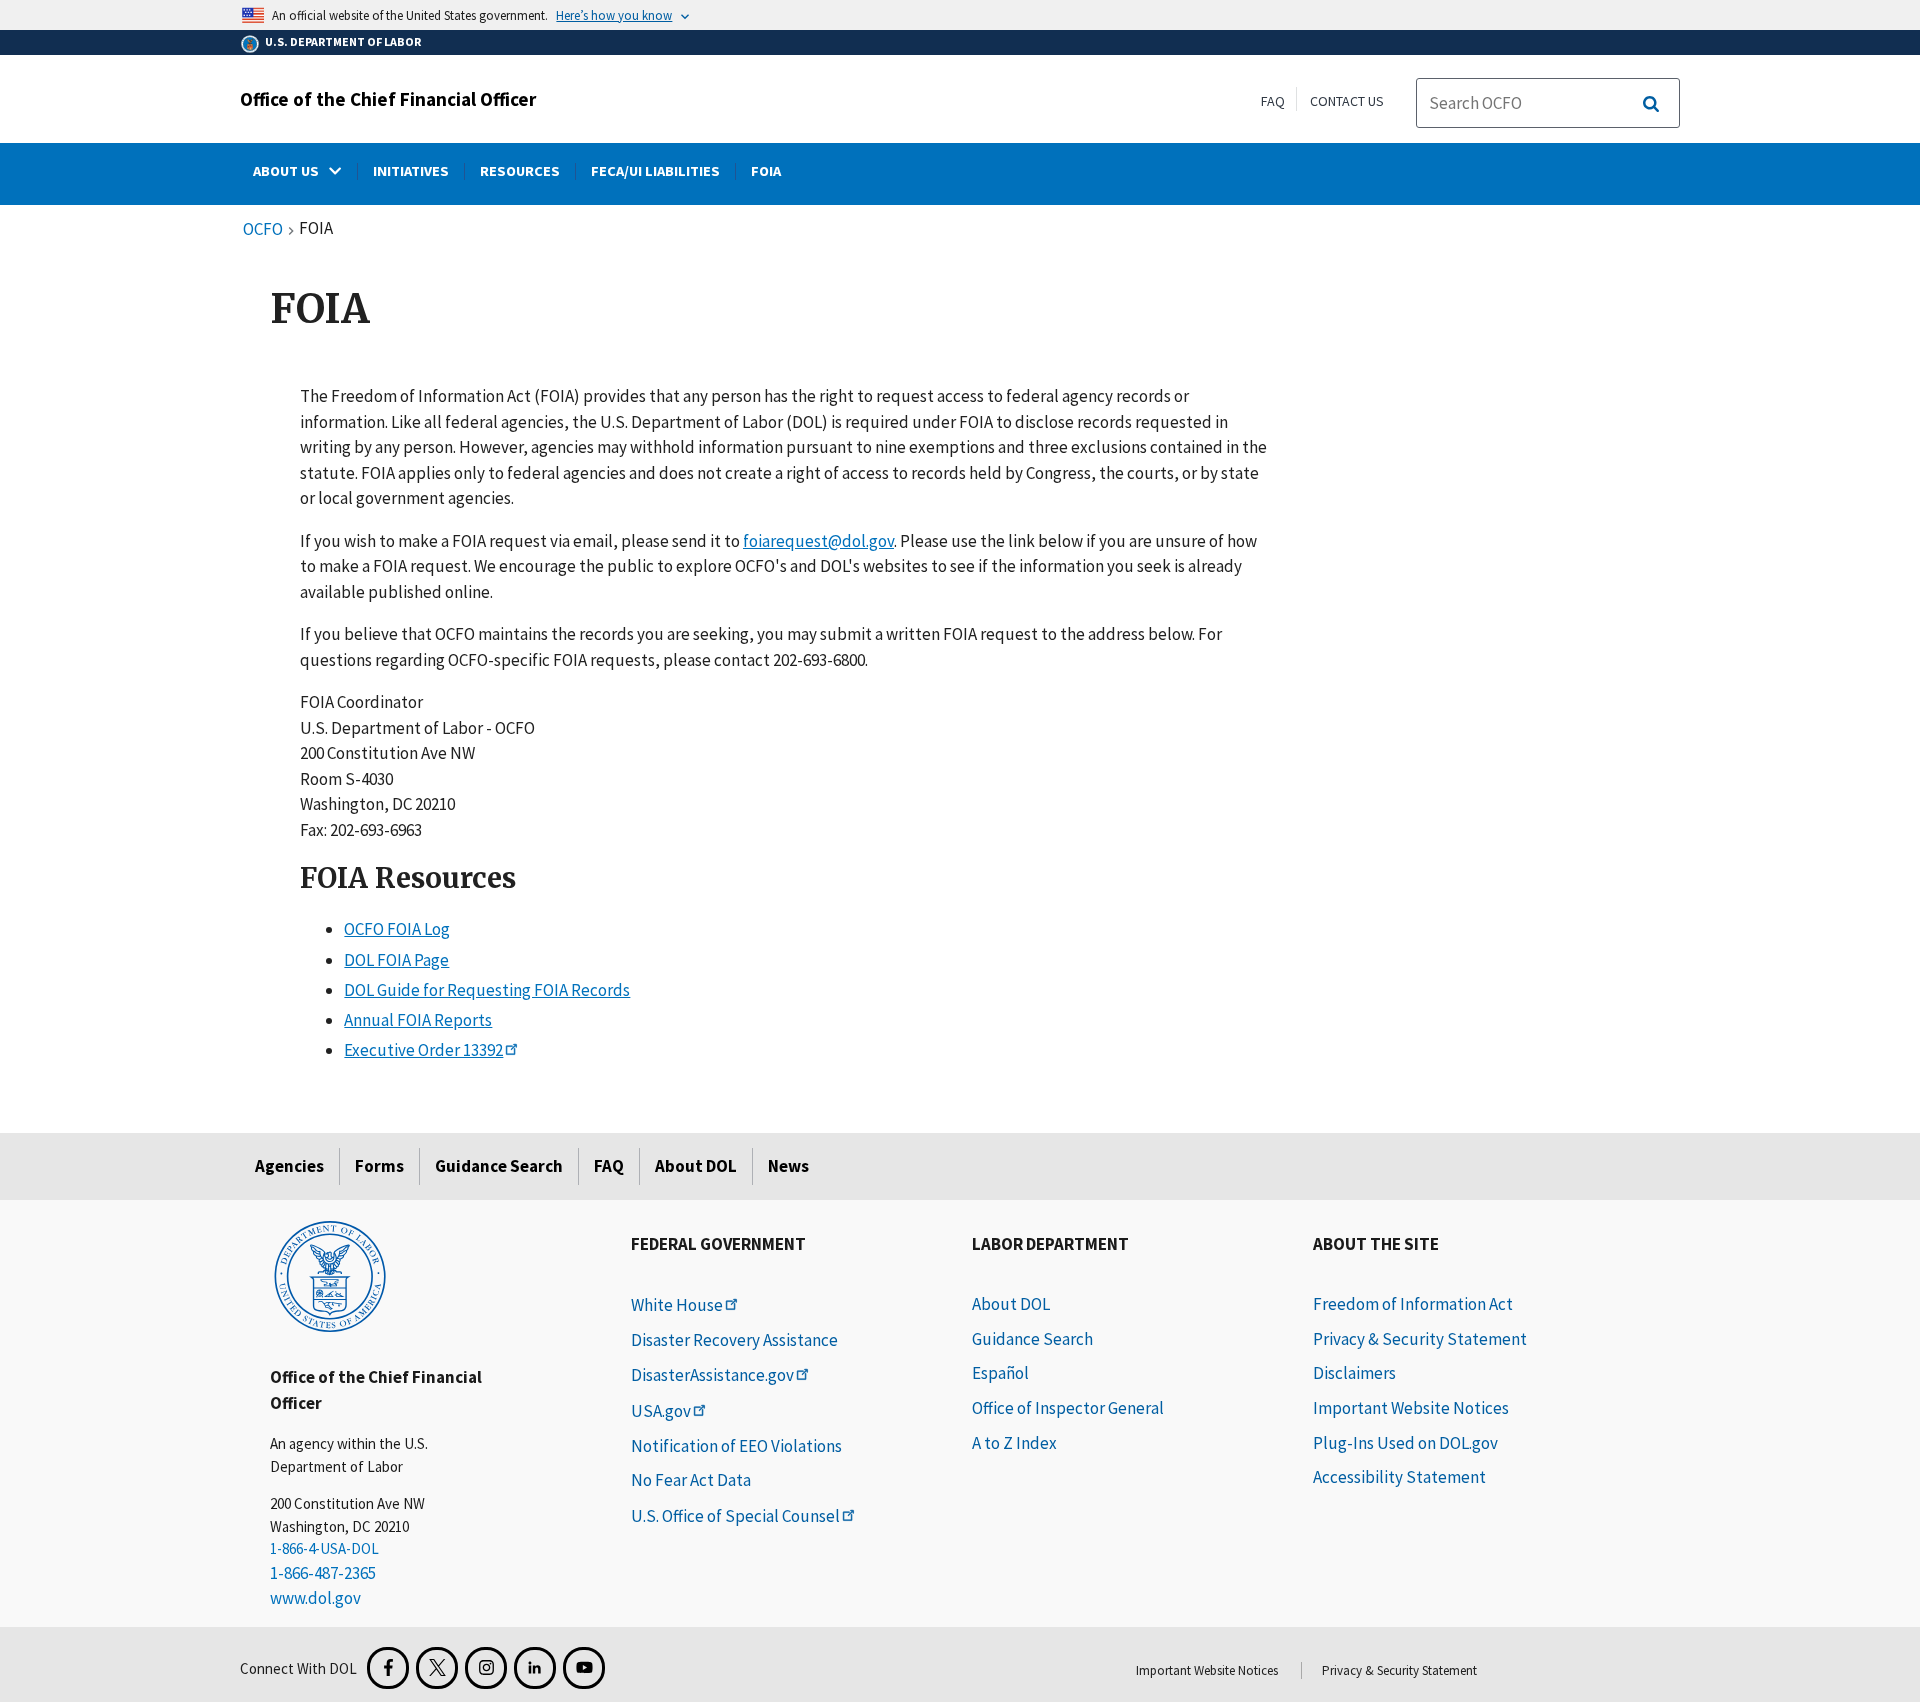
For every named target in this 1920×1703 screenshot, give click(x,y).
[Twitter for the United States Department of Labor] (437, 1668)
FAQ (1273, 101)
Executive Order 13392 (423, 1050)
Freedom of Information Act (1413, 1304)
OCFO (263, 230)
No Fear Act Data (691, 1480)
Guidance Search (499, 1166)
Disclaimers (1354, 1373)
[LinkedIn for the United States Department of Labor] (535, 1668)
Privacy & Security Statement (1420, 1339)
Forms (379, 1166)
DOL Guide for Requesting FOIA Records (487, 990)
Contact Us (1347, 101)
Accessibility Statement (1399, 1477)
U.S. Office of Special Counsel (735, 1516)
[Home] (330, 1275)
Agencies (289, 1166)
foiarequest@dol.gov (818, 541)
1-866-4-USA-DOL (324, 1548)
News (788, 1166)
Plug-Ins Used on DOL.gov (1405, 1443)
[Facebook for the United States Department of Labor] (388, 1668)
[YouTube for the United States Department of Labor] (584, 1668)
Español (1000, 1373)
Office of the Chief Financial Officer (388, 99)
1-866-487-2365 (323, 1573)
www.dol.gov (315, 1598)
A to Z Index (1014, 1443)
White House (677, 1305)
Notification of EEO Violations (736, 1446)
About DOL (696, 1166)
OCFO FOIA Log (397, 929)
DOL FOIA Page (396, 960)
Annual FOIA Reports (418, 1020)
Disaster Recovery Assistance (734, 1340)
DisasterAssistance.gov (712, 1375)
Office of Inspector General (1068, 1408)
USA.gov (661, 1411)
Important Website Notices (1411, 1408)
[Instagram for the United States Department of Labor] (486, 1668)
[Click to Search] (1651, 104)
